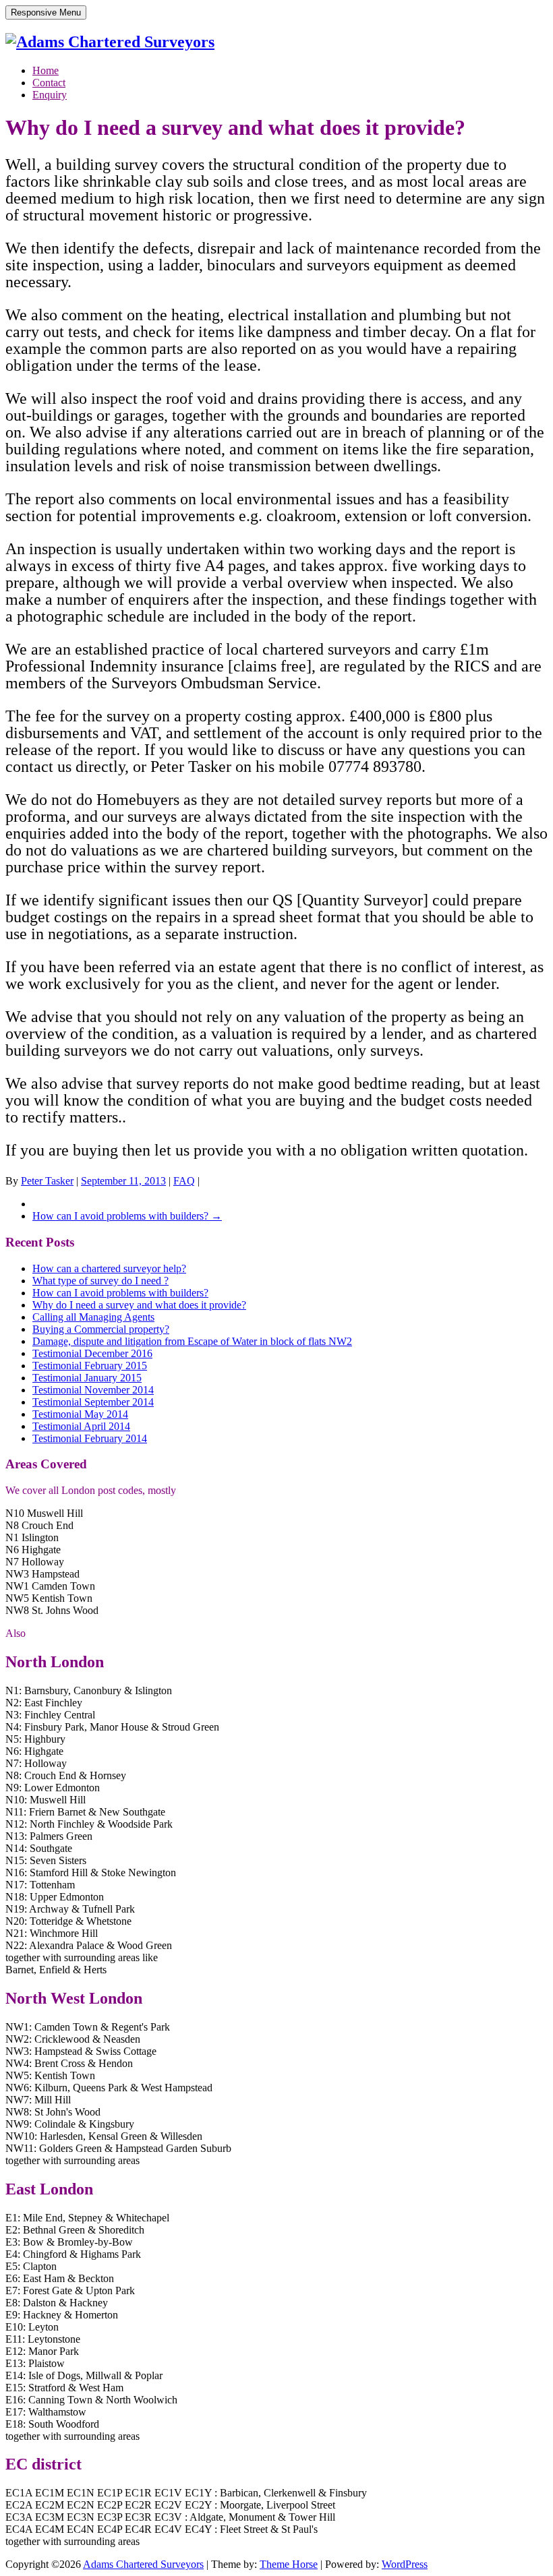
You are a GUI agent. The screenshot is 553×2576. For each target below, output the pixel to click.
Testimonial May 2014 (80, 1414)
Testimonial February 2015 (90, 1366)
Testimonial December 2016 (92, 1353)
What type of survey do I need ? (100, 1281)
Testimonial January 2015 (87, 1378)
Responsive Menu (46, 12)
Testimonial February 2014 (90, 1438)
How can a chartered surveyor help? (109, 1268)
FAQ (184, 1181)
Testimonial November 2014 (93, 1390)
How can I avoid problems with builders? (127, 1216)
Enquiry (50, 95)
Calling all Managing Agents (93, 1317)
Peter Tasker (47, 1181)
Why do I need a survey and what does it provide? (139, 1305)
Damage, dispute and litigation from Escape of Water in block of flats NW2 (192, 1341)
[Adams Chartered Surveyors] (110, 42)
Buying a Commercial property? (101, 1329)
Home (46, 70)
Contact (49, 83)
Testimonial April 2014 (81, 1426)
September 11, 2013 (123, 1181)
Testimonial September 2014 (93, 1402)
